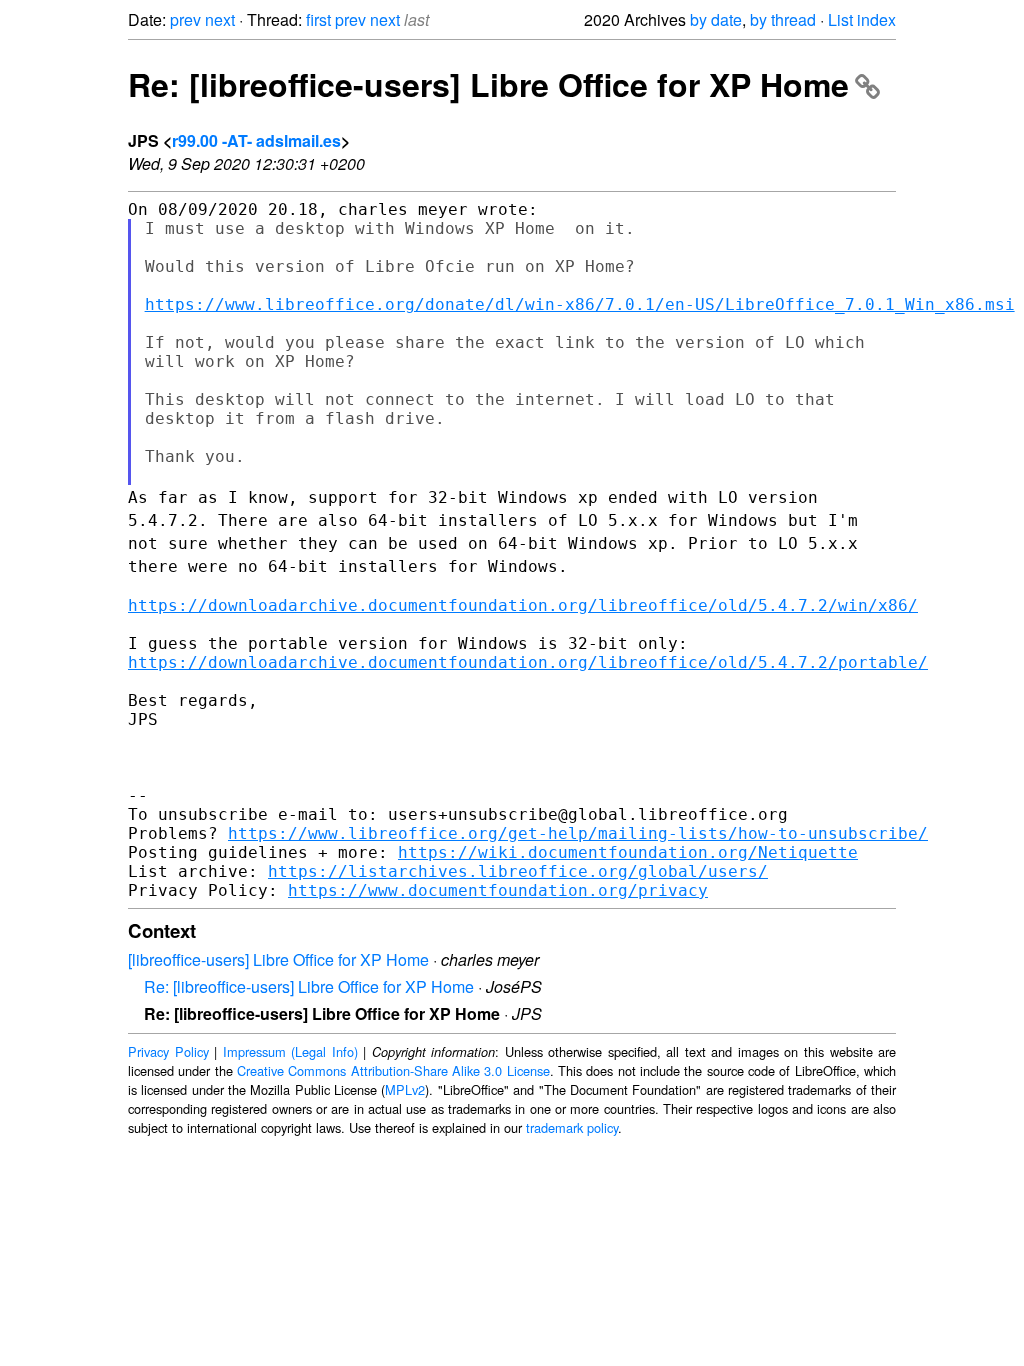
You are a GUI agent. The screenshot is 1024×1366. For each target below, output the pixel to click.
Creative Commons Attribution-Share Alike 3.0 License (393, 1070)
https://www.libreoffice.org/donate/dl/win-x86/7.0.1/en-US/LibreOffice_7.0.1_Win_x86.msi (580, 304)
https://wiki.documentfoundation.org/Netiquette (628, 852)
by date (716, 19)
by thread (783, 19)
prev (185, 19)
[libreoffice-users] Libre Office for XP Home (278, 959)
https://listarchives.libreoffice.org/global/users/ (518, 871)
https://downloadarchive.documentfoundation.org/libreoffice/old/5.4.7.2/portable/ (528, 662)
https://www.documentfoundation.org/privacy (498, 890)
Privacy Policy (168, 1051)
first (318, 19)
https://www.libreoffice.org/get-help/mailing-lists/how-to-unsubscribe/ (578, 833)
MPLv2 (405, 1089)
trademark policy (572, 1127)
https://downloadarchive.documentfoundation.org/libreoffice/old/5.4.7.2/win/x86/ (523, 605)
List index (862, 19)
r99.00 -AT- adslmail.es (256, 140)
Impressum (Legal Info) (290, 1051)
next (220, 19)
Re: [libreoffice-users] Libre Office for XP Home (488, 84)
